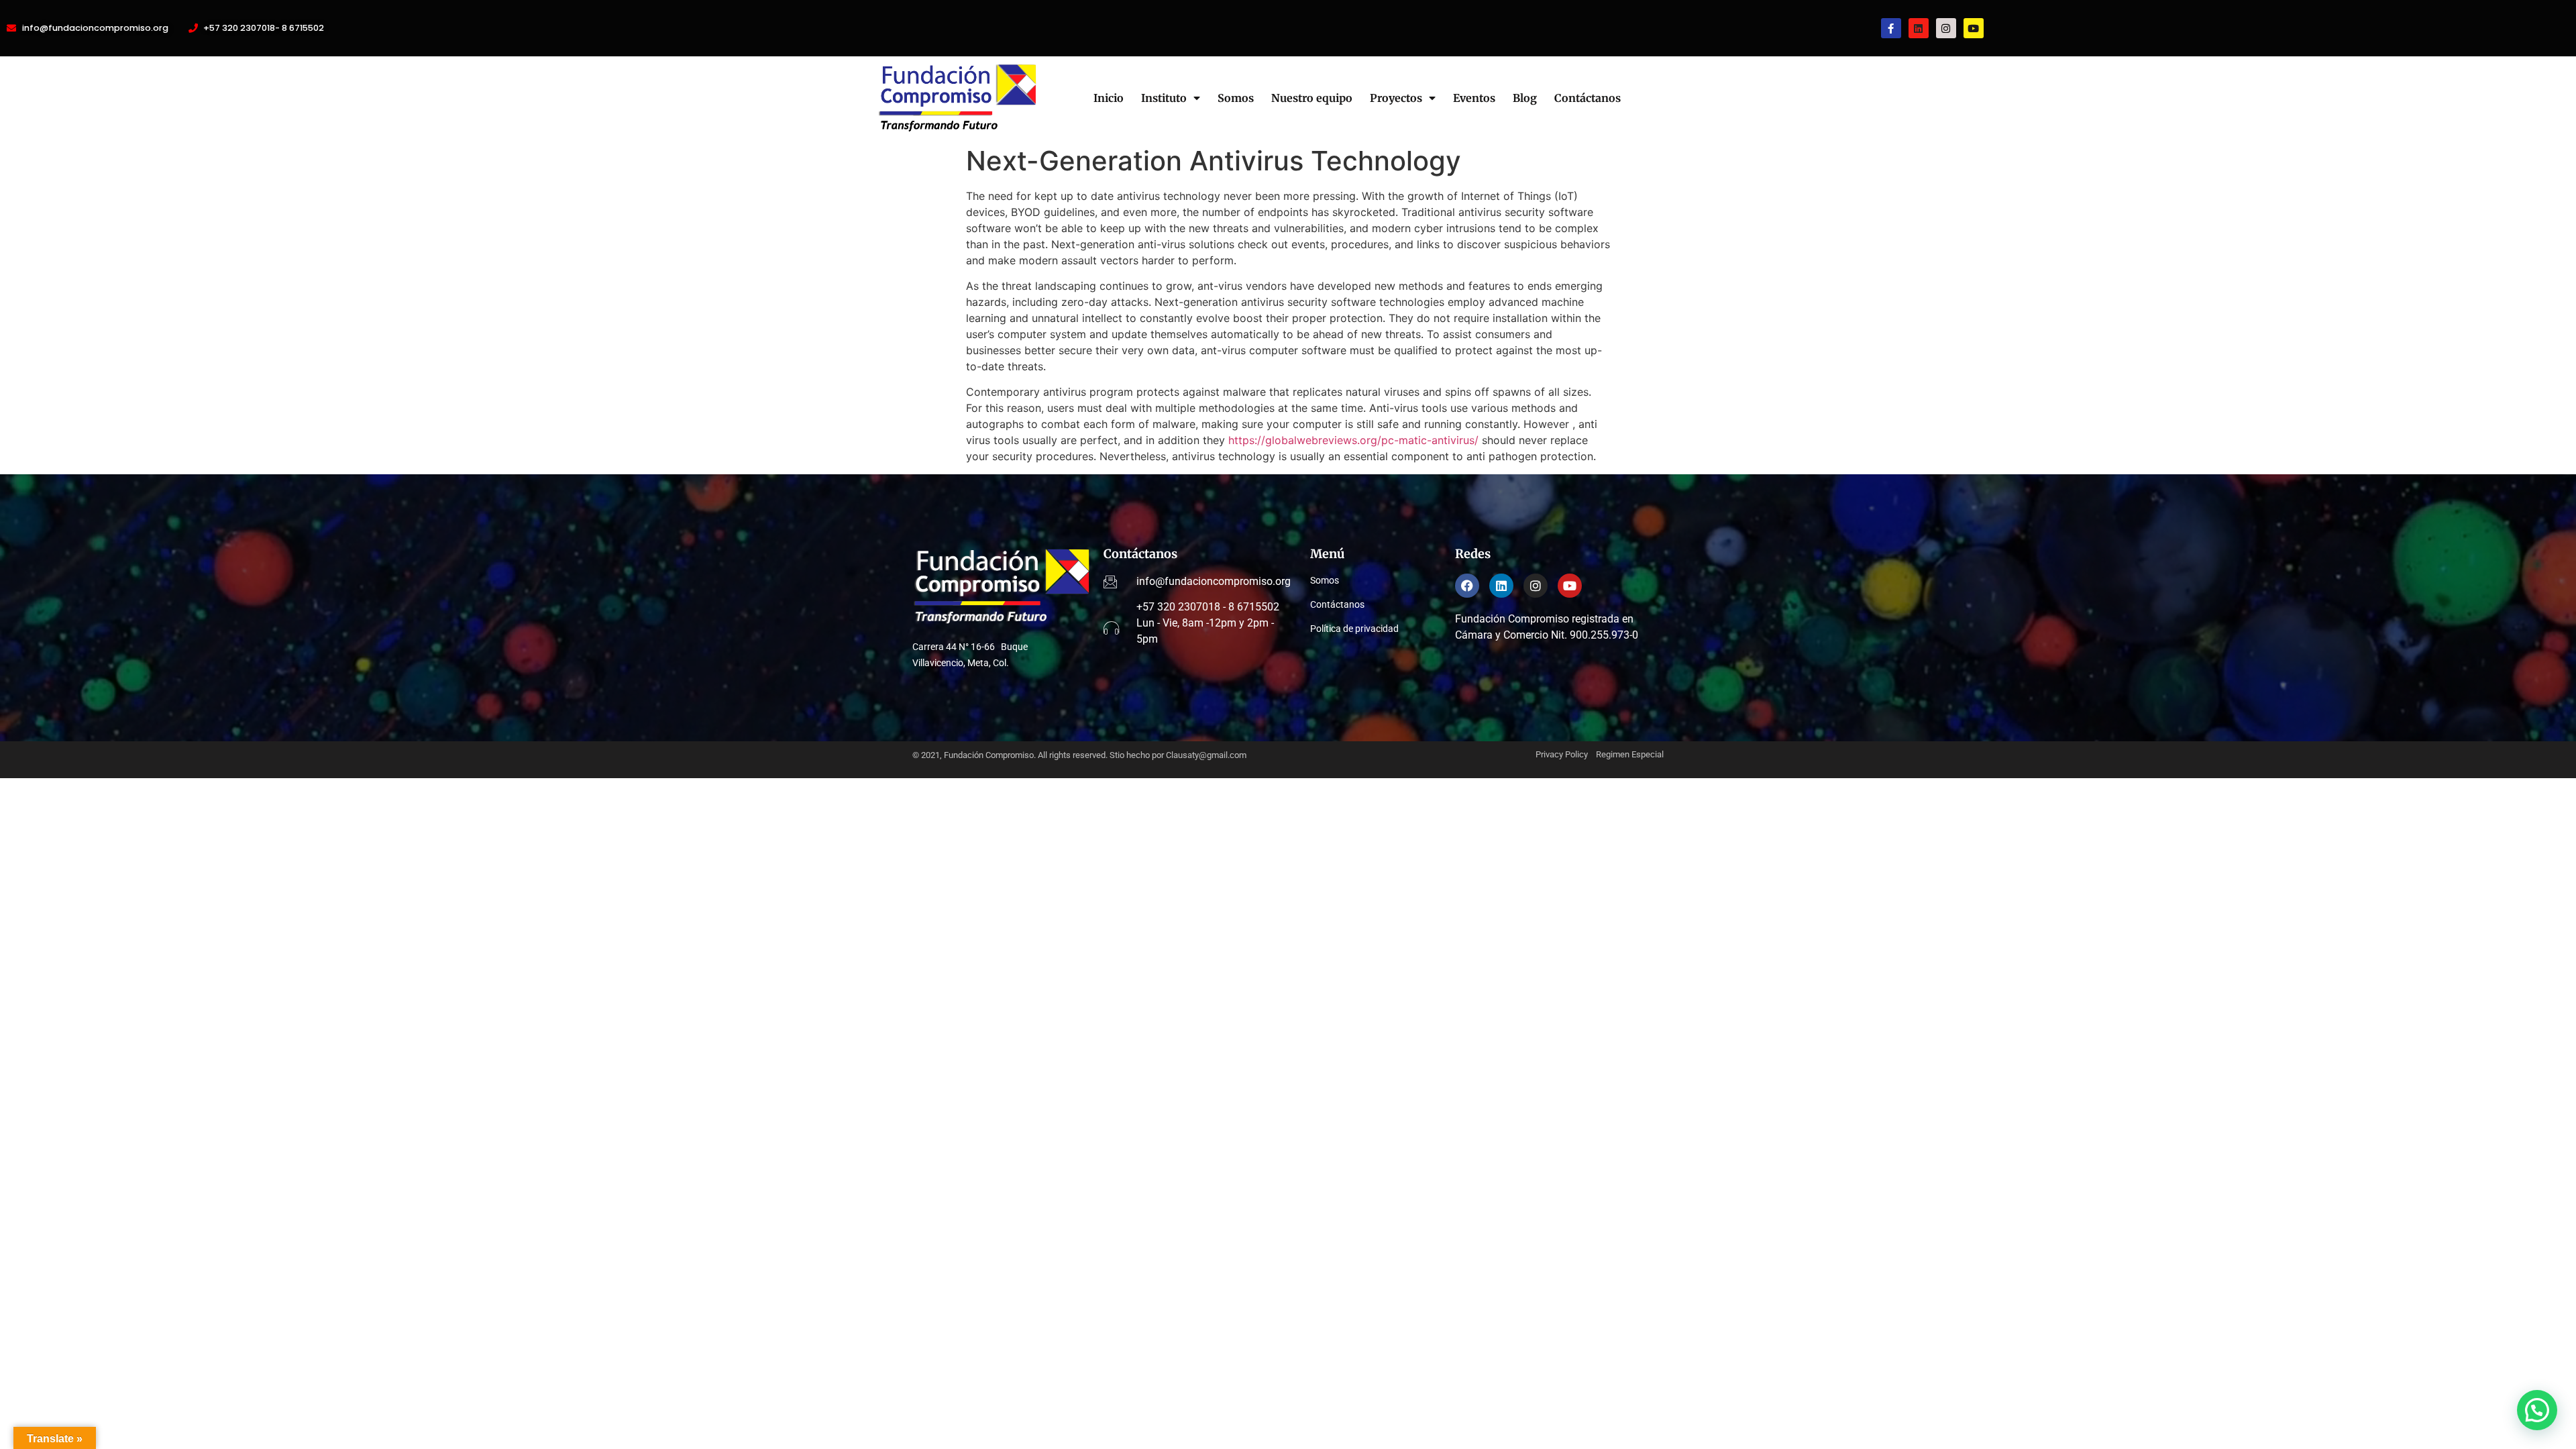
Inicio (1109, 98)
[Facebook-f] (1891, 28)
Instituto (1164, 98)
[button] (2537, 1410)
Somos (1236, 98)
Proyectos (1396, 98)
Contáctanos (1588, 98)
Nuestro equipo (1312, 98)
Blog (1525, 98)
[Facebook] (1467, 586)
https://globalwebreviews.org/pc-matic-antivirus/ (1353, 440)
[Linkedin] (1919, 28)
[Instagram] (1946, 28)
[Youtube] (1974, 28)
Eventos (1474, 98)
